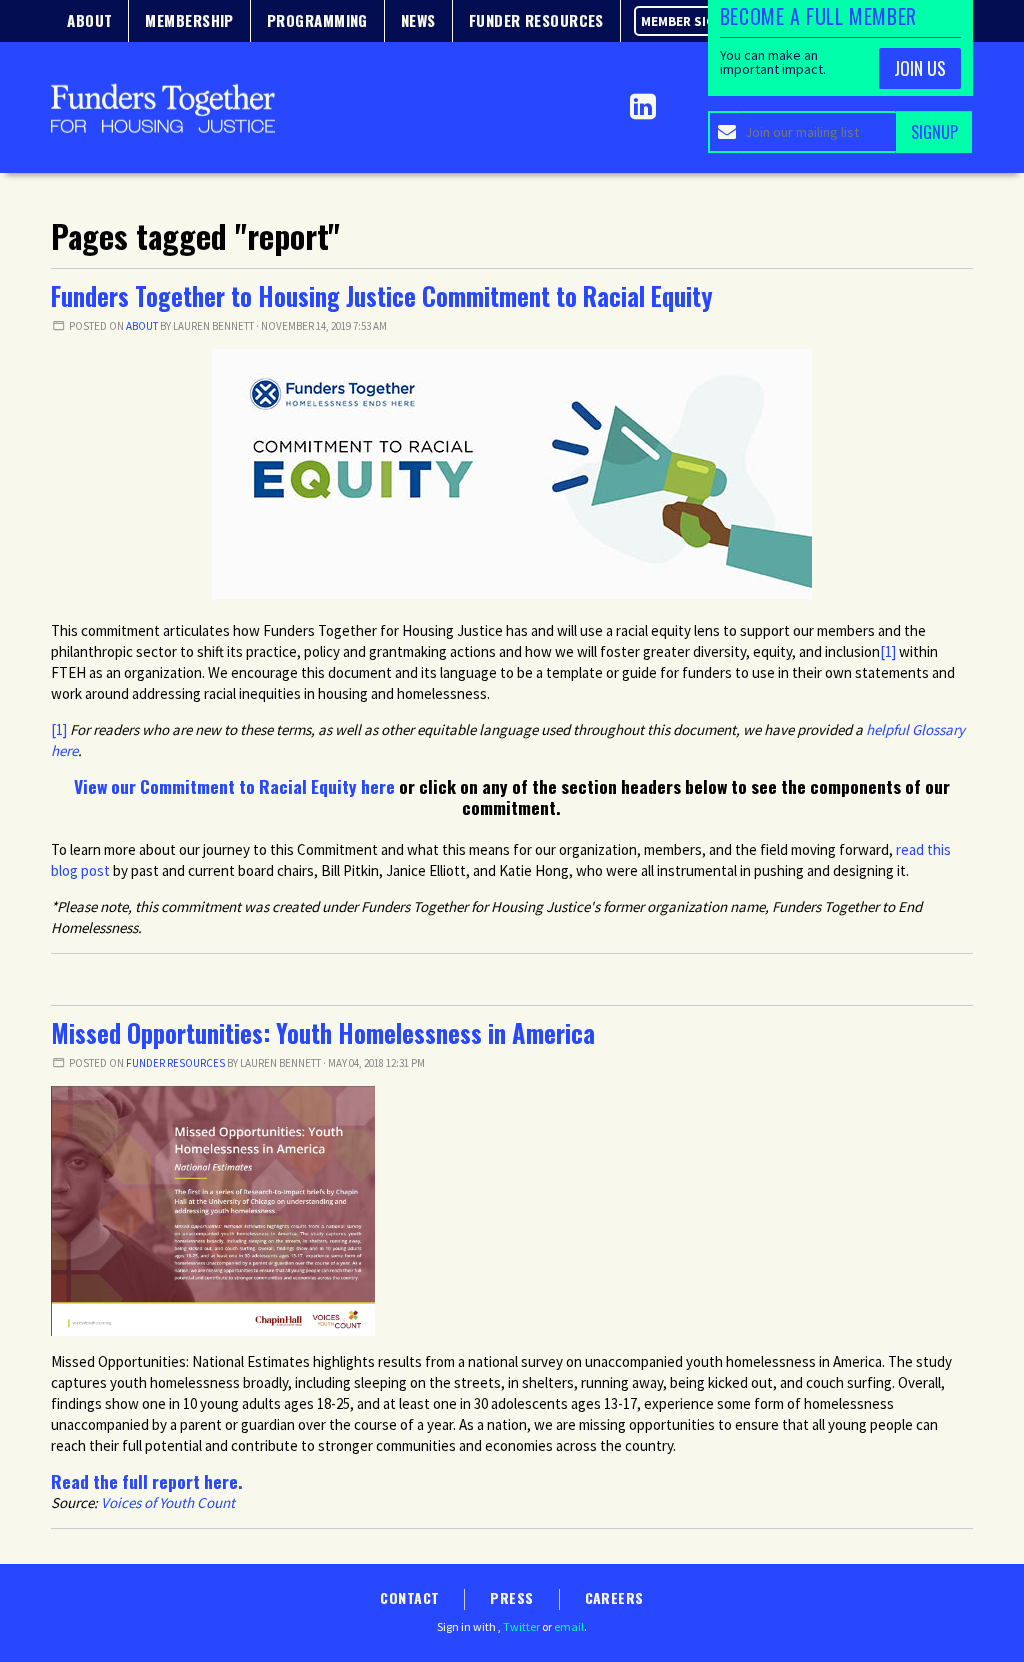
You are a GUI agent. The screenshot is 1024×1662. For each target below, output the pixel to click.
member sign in (690, 21)
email (569, 1626)
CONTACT (409, 1597)
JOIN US (920, 68)
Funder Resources (175, 1063)
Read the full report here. (147, 1481)
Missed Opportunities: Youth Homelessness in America (323, 1033)
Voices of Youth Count (168, 1502)
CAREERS (614, 1597)
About (142, 326)
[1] (59, 729)
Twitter (521, 1626)
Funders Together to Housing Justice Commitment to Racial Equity (382, 296)
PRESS (511, 1597)
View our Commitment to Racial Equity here (234, 786)
